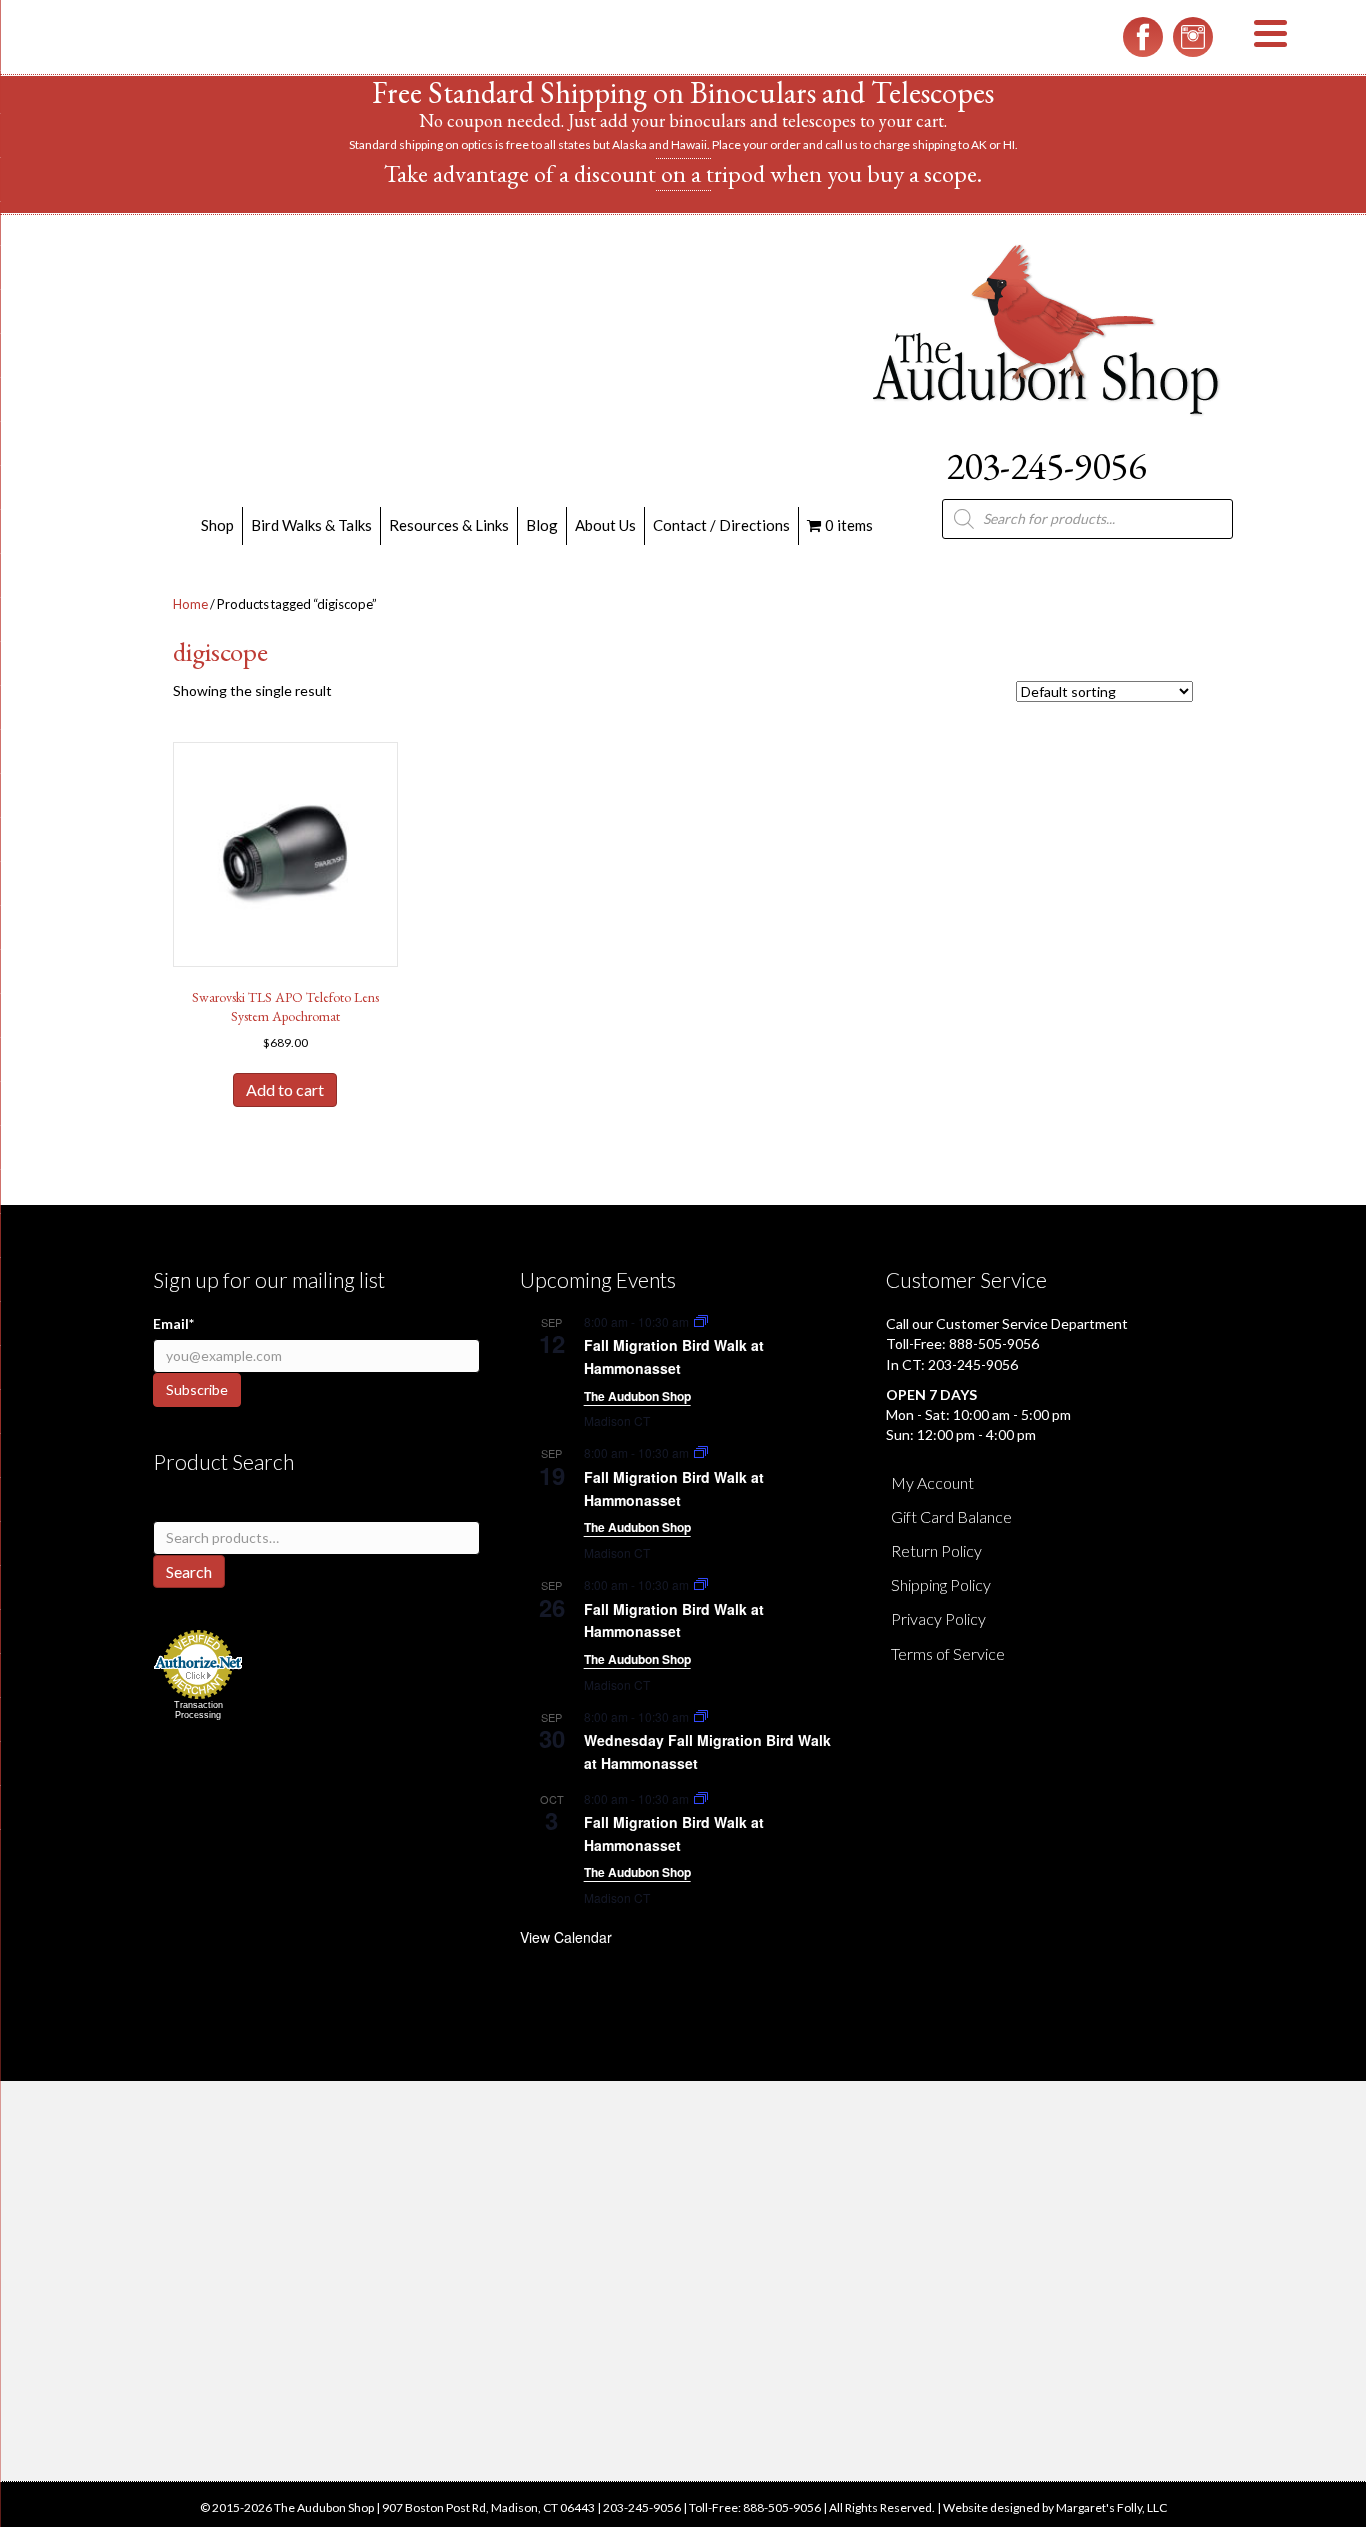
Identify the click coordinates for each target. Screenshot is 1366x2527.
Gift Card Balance (951, 1516)
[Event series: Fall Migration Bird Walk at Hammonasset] (701, 1321)
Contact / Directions (721, 525)
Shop (217, 525)
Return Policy (936, 1550)
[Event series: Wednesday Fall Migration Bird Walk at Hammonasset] (701, 1716)
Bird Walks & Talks (311, 525)
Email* (173, 1323)
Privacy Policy (938, 1618)
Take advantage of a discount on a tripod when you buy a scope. (683, 173)
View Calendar (566, 1937)
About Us (605, 525)
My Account (932, 1482)
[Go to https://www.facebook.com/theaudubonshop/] (1143, 37)
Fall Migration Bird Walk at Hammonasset (674, 1356)
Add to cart (285, 1089)
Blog (542, 525)
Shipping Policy (941, 1584)
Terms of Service (948, 1653)
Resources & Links (449, 525)
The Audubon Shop (637, 1396)
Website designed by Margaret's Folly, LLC (1055, 2507)
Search (189, 1571)
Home (190, 604)
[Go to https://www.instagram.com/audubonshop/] (1193, 37)
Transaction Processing (198, 1710)
